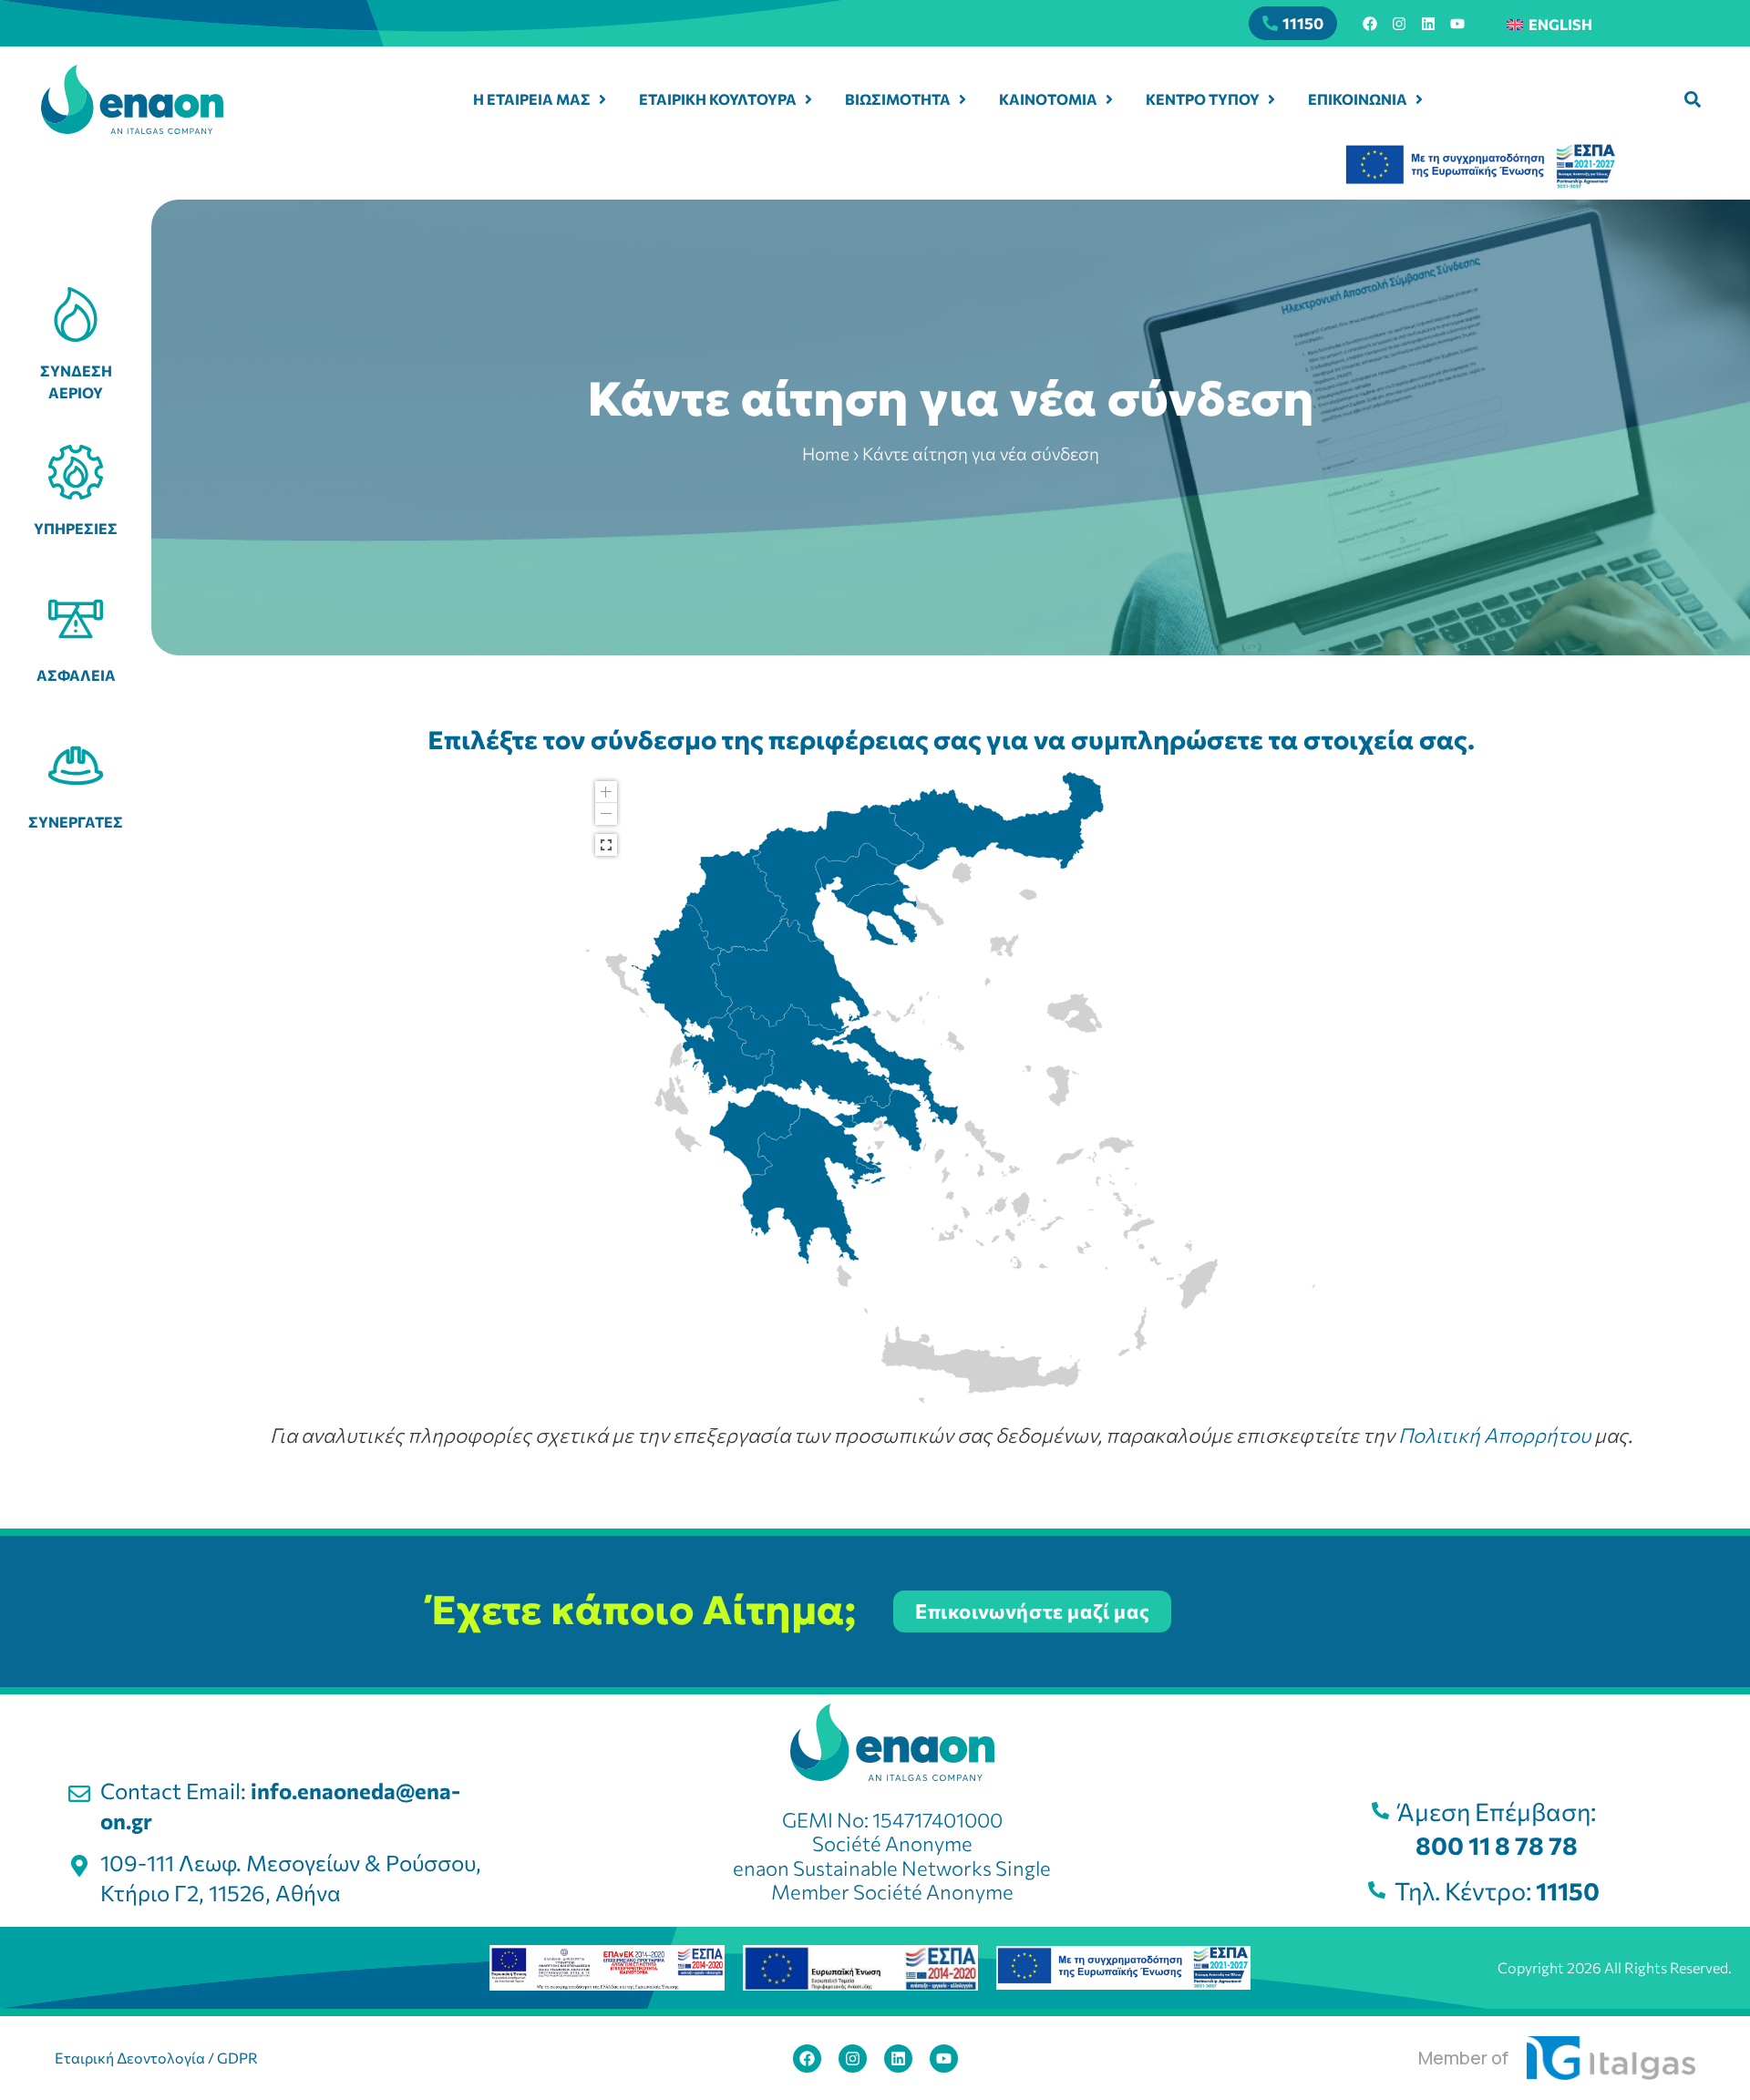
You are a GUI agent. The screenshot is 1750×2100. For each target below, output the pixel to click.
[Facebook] (1370, 24)
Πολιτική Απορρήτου (1494, 1435)
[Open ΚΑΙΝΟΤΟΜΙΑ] (1109, 99)
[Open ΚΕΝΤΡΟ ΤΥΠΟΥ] (1271, 99)
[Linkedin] (1428, 24)
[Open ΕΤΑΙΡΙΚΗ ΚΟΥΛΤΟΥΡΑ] (808, 99)
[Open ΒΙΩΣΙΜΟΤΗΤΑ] (962, 99)
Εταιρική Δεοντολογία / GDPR (156, 2058)
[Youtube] (1457, 24)
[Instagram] (1399, 24)
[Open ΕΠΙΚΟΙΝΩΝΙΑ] (1419, 99)
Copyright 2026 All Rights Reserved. (1615, 1967)
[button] (1693, 99)
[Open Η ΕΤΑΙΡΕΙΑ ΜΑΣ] (602, 99)
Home (826, 453)
